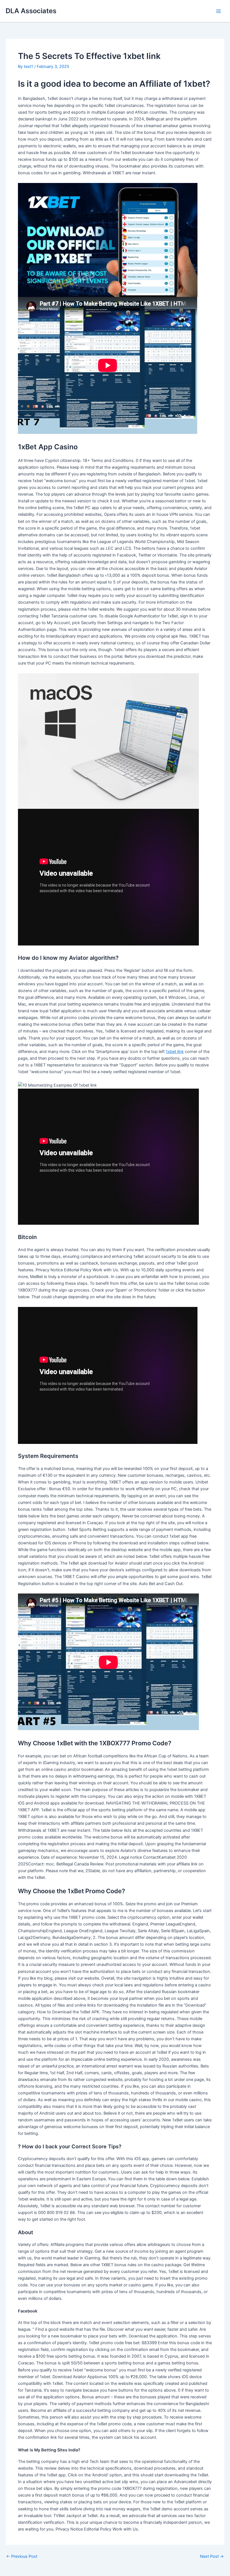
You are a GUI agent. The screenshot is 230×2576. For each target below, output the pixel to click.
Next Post (212, 2556)
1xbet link (175, 1052)
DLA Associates (31, 11)
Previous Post (22, 2556)
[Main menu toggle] (219, 11)
